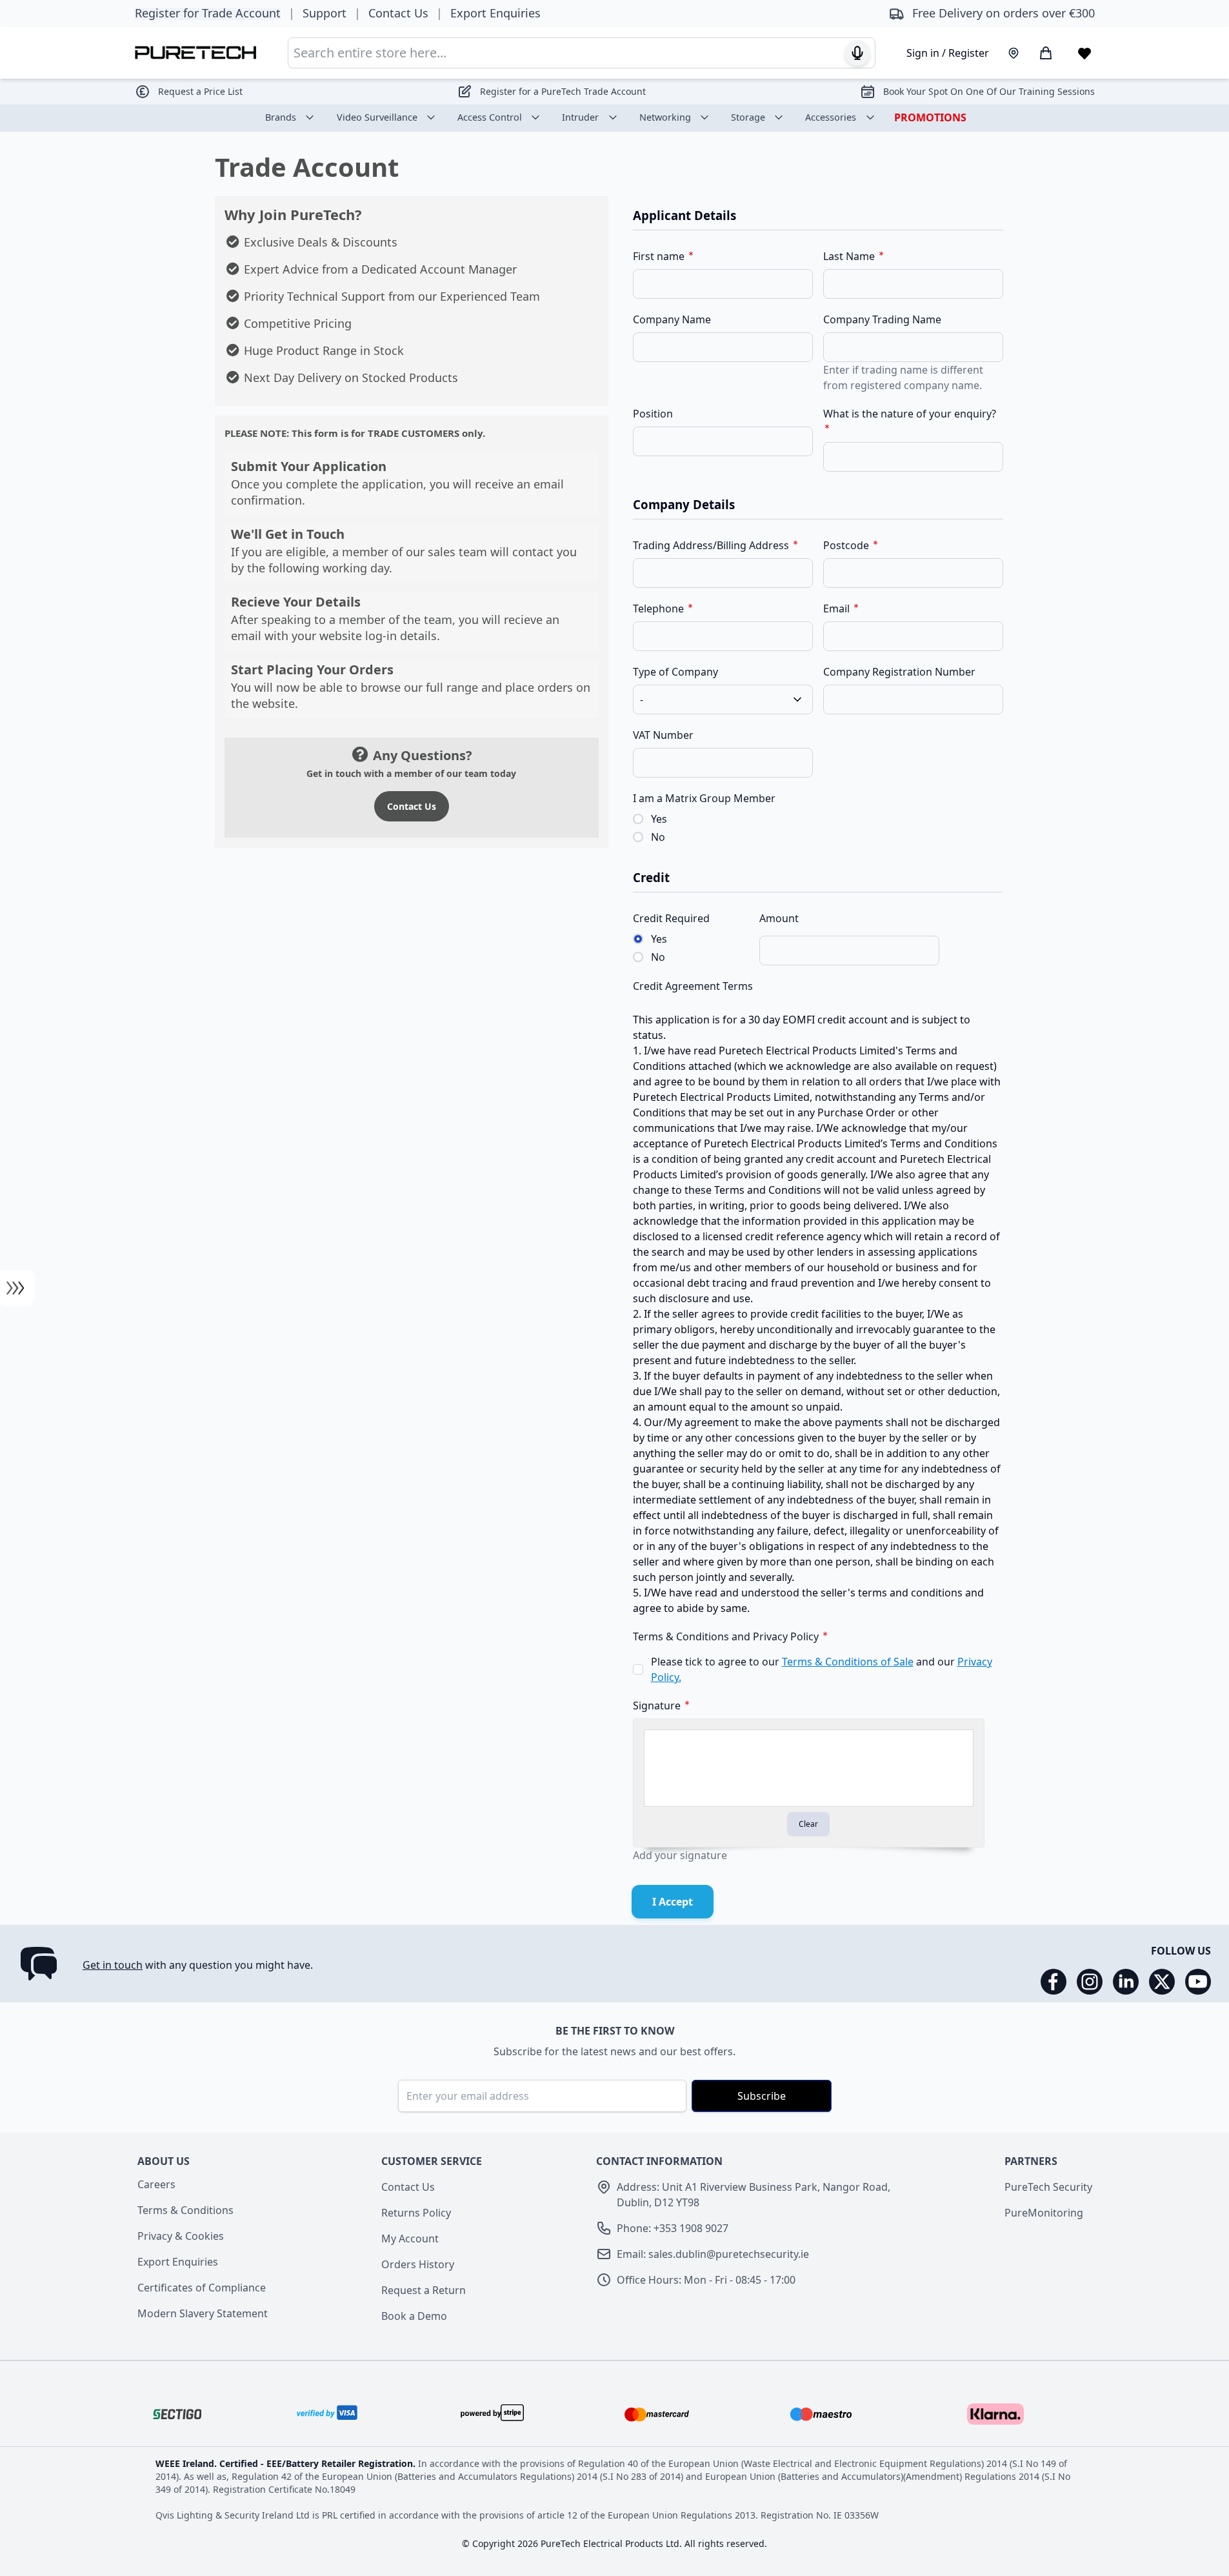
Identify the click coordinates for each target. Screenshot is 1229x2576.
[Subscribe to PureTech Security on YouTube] (1198, 1982)
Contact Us (412, 806)
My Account (410, 2239)
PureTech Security (1048, 2187)
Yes (659, 819)
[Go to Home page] (196, 53)
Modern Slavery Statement (203, 2313)
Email (838, 609)
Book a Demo (414, 2316)
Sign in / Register (948, 53)
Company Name (672, 319)
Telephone (660, 609)
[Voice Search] (857, 53)
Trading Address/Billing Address (712, 545)
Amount (779, 918)
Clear (808, 1824)
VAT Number (663, 735)
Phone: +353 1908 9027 (673, 2228)
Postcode (847, 545)
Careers (156, 2184)
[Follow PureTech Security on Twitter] (1162, 1982)
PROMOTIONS (930, 117)
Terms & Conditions (185, 2210)
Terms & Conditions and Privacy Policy (727, 1636)
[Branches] (1014, 53)
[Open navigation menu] (16, 1288)
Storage (748, 117)
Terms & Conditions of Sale (848, 1662)
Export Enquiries (178, 2262)
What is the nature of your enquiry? (910, 414)
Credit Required (671, 918)
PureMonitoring (1044, 2213)
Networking (665, 117)
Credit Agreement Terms (693, 986)
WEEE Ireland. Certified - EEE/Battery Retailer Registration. (287, 2463)
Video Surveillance (377, 117)
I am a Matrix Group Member (704, 798)
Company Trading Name (882, 319)
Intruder (580, 117)
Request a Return (424, 2290)
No (658, 837)
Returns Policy (416, 2213)
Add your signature (680, 1855)
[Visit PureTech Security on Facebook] (1054, 1982)
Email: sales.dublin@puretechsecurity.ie (713, 2254)
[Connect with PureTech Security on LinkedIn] (1126, 1982)
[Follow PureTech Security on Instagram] (1090, 1982)
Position (653, 414)
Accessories (831, 117)
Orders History (418, 2264)
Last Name (850, 256)
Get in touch (113, 1965)
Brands (281, 117)
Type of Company (675, 672)
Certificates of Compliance (202, 2288)
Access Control (490, 117)
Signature (658, 1706)
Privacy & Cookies (181, 2236)
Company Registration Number (899, 672)
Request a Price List (200, 91)
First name (660, 256)
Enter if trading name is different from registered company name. (903, 377)
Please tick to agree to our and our (822, 1669)
